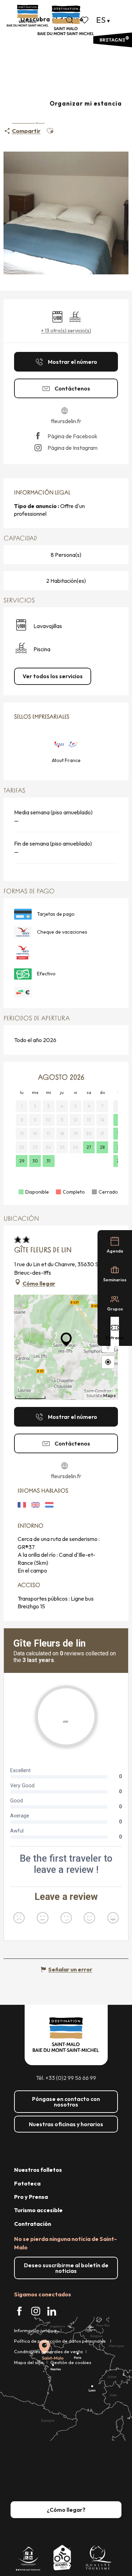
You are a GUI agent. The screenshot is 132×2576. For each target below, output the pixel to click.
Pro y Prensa (31, 2197)
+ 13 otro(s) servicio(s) (66, 331)
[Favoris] (85, 20)
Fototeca (27, 2183)
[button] (70, 20)
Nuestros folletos (38, 2170)
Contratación (33, 2224)
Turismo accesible (38, 2210)
